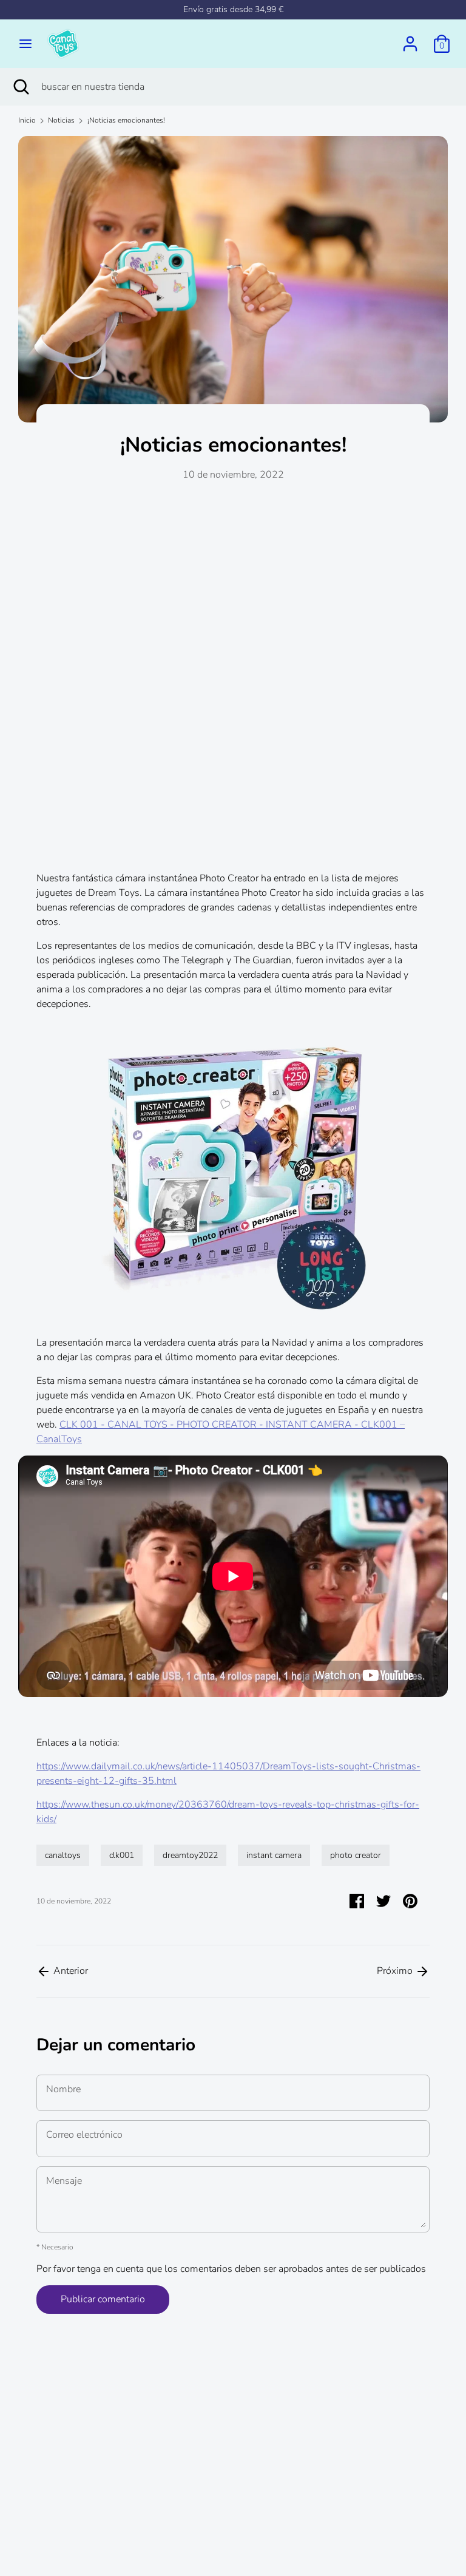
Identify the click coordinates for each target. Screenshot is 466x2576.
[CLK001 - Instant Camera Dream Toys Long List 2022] (233, 1166)
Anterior (69, 1971)
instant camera (274, 1855)
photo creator (356, 1855)
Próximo (396, 1971)
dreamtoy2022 (190, 1855)
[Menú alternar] (25, 44)
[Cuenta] (410, 39)
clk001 (122, 1855)
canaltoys (63, 1855)
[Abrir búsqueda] (21, 87)
